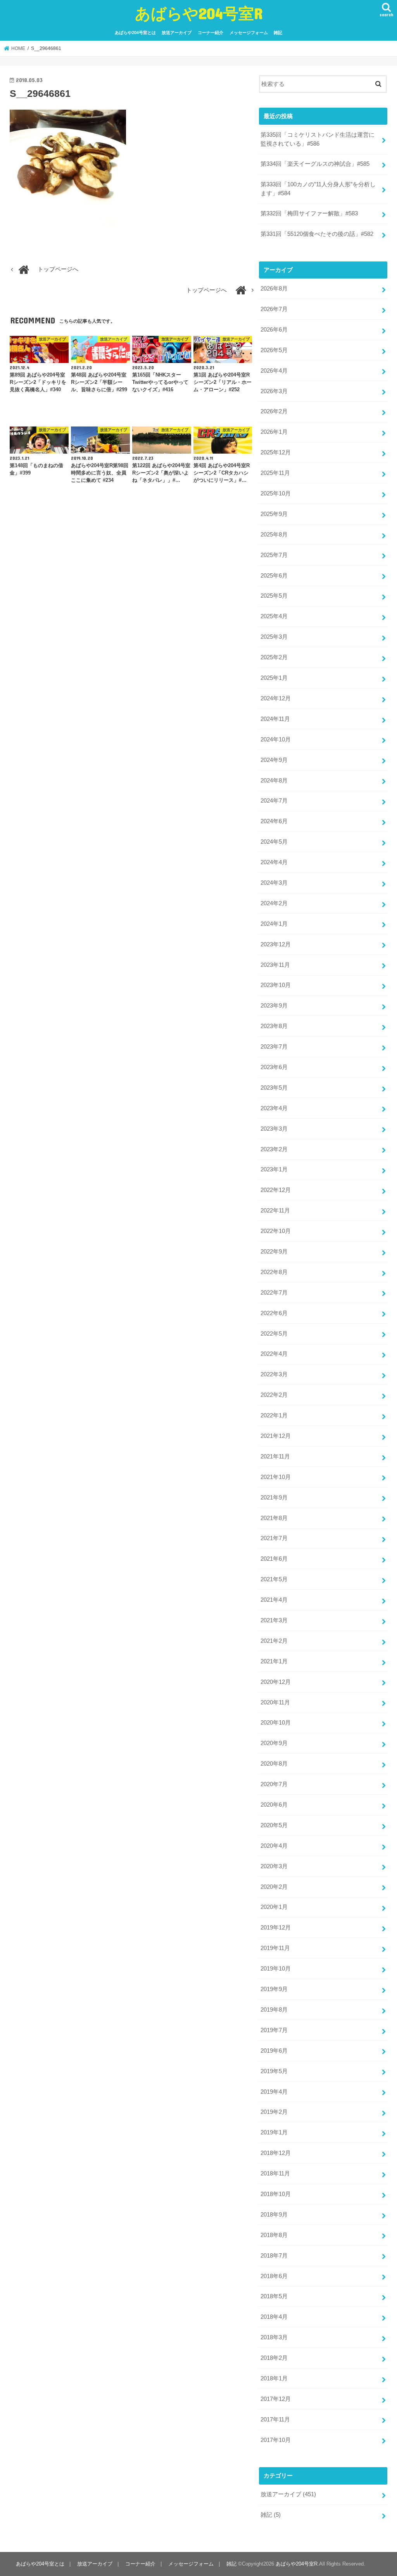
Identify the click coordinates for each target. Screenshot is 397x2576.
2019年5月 (274, 2071)
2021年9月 (274, 1498)
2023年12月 (276, 944)
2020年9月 (274, 1743)
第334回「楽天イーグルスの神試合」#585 (315, 164)
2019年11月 (275, 1948)
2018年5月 (274, 2296)
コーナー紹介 (211, 33)
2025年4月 (274, 616)
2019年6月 (274, 2051)
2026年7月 (274, 309)
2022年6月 (274, 1313)
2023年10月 (276, 985)
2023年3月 (274, 1129)
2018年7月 (274, 2256)
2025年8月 (274, 535)
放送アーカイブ (177, 33)
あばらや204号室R (199, 13)
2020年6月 (274, 1805)
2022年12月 (276, 1190)
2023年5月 (274, 1088)
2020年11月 (275, 1702)
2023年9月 (274, 1006)
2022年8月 (274, 1272)
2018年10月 (276, 2194)
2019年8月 (274, 2010)
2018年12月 (276, 2153)
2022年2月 (274, 1395)
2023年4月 (274, 1108)
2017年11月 (275, 2420)
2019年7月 (274, 2030)
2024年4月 (274, 862)
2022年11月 (275, 1211)
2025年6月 (274, 576)
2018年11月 (275, 2174)
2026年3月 (274, 391)
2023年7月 (274, 1047)
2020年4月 (274, 1846)
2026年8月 (274, 289)
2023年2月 (274, 1149)
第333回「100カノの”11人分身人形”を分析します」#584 (318, 189)
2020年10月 (276, 1723)
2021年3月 (274, 1620)
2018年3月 (274, 2337)
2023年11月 (275, 965)
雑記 (278, 33)
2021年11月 (275, 1457)
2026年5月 (274, 350)
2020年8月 (274, 1764)
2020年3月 (274, 1866)
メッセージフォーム (249, 33)
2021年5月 (274, 1579)
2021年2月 (274, 1641)
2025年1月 (274, 678)
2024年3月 (274, 883)
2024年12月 (276, 698)
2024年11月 (275, 719)
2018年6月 (274, 2276)
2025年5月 (274, 596)
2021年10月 (276, 1477)
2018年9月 (274, 2215)
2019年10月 (276, 1969)
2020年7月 (274, 1784)
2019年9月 (274, 1989)
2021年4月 (274, 1600)
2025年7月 (274, 555)
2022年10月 (276, 1231)
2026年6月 (274, 330)
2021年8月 (274, 1518)
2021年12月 (276, 1436)
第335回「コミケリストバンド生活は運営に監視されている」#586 (318, 139)
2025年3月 (274, 637)
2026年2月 (274, 411)
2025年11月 (275, 473)
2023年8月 (274, 1026)
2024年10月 (276, 739)
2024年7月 (274, 801)
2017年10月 (276, 2440)
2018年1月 (274, 2378)
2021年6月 (274, 1559)
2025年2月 (274, 657)
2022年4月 (274, 1354)
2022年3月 (274, 1374)
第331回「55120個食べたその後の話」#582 (317, 234)
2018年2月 (274, 2358)
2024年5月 (274, 842)
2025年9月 (274, 514)
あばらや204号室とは (135, 33)
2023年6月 (274, 1067)
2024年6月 (274, 821)
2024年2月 (274, 903)
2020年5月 (274, 1825)
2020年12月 (276, 1682)
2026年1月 (274, 432)
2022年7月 (274, 1293)
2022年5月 (274, 1334)
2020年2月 (274, 1887)
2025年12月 (276, 452)
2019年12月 (276, 1928)
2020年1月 (274, 1907)
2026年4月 (274, 371)
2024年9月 (274, 760)
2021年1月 (274, 1661)
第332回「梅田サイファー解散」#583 (309, 213)
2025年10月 (276, 494)
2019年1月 (274, 2132)
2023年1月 (274, 1169)
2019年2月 (274, 2112)
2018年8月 (274, 2235)
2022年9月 (274, 1252)
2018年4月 (274, 2317)
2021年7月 (274, 1538)
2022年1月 (274, 1415)
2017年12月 (276, 2399)
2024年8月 (274, 781)
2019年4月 (274, 2092)
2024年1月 (274, 924)
